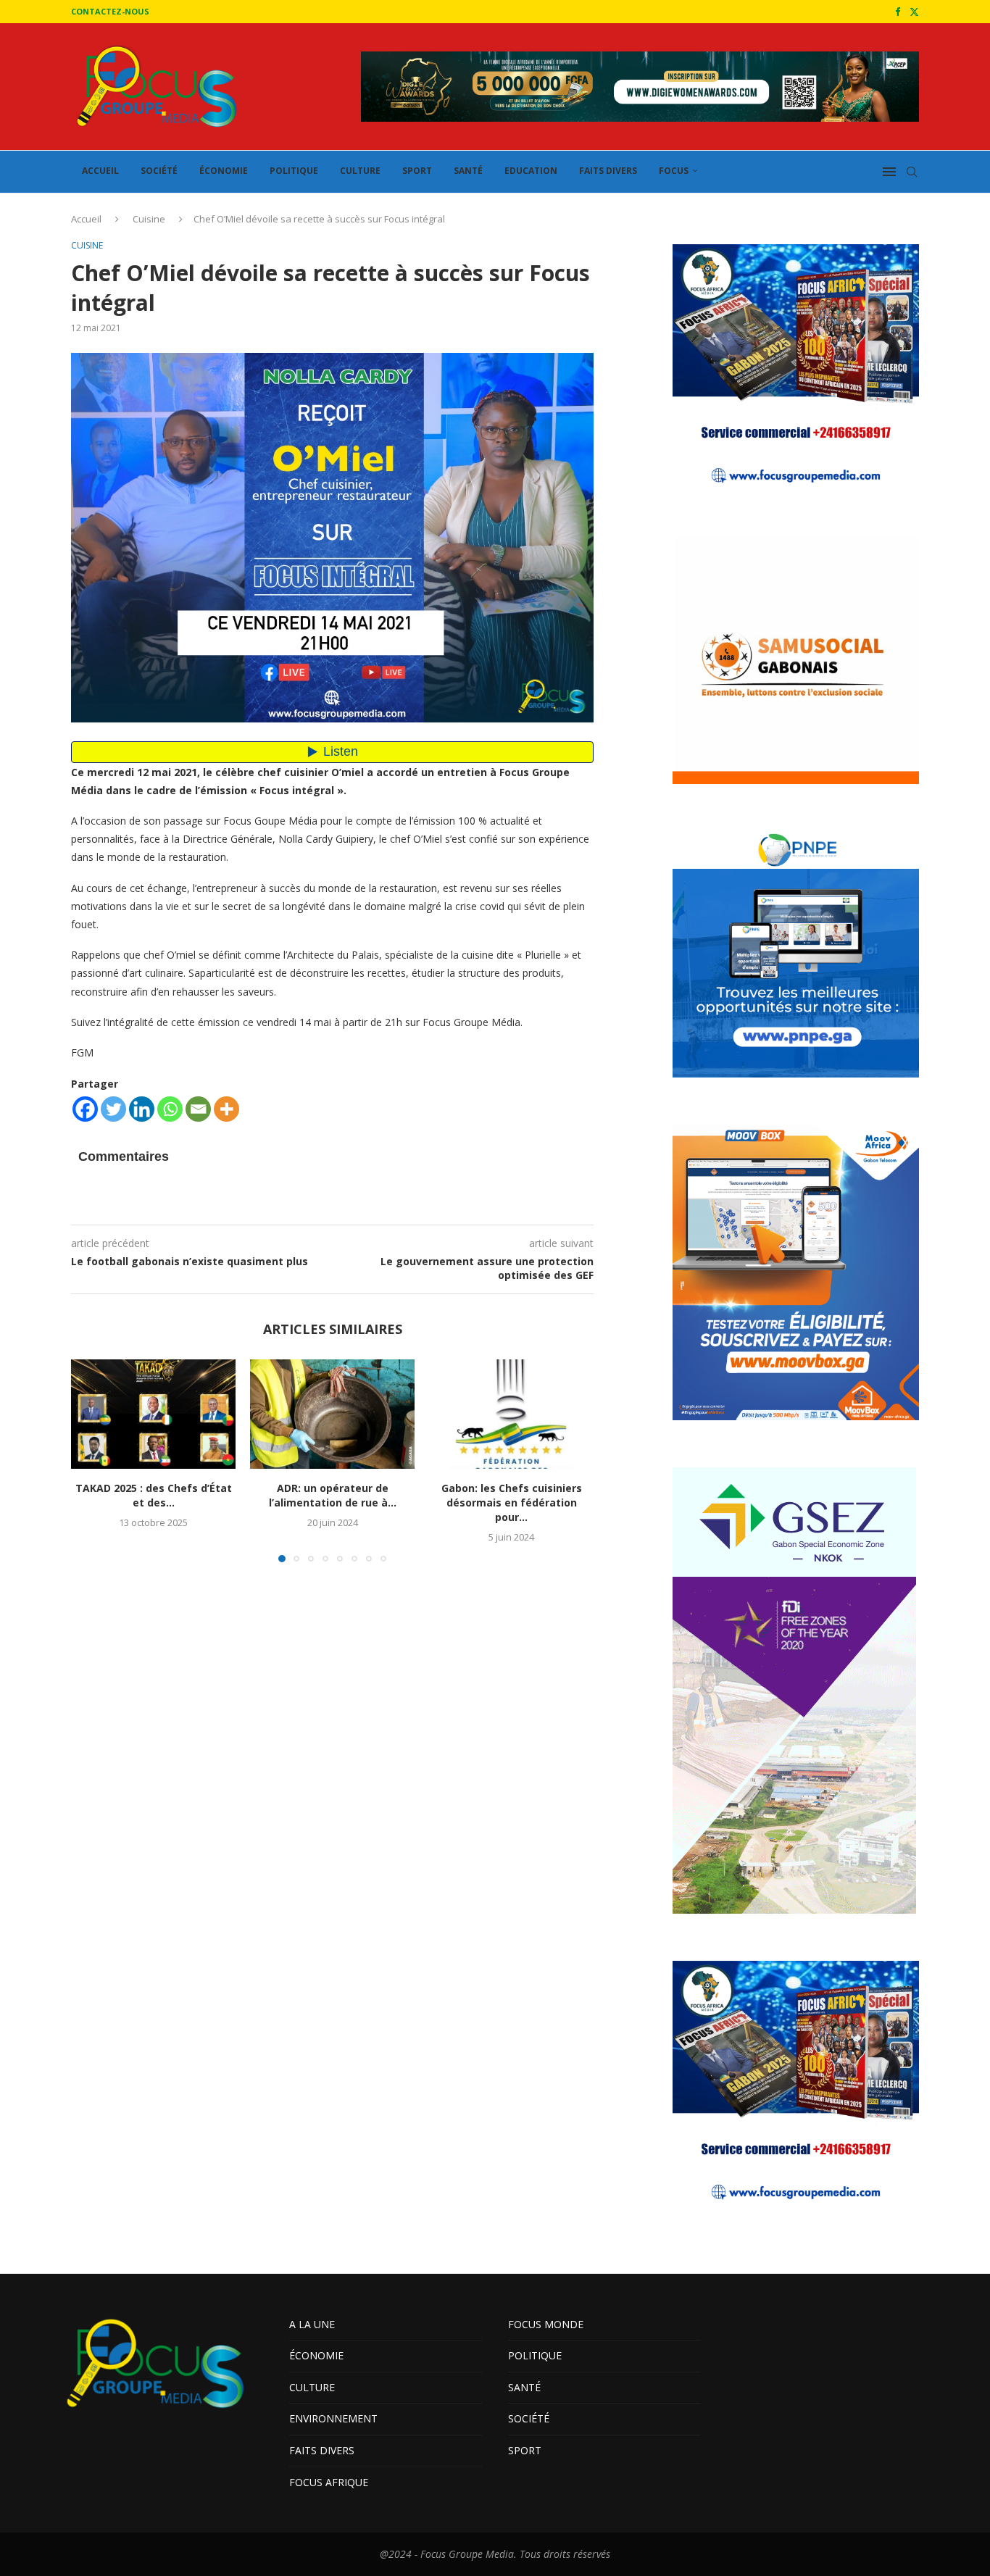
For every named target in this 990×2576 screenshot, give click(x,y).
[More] (226, 1109)
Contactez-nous (110, 11)
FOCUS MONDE (546, 2324)
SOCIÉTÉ (159, 171)
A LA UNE (312, 2324)
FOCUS (674, 171)
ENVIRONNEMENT (333, 2418)
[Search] (912, 172)
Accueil (86, 219)
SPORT (417, 171)
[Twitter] (914, 12)
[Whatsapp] (170, 1109)
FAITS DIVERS (608, 171)
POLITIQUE (294, 171)
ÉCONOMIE (224, 171)
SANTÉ (468, 171)
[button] (91, 1460)
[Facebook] (898, 12)
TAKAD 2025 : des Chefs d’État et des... (154, 1495)
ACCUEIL (100, 171)
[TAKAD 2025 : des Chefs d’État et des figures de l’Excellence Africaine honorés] (153, 1414)
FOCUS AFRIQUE (329, 2482)
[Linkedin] (142, 1109)
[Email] (198, 1109)
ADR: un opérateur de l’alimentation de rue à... (333, 1495)
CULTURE (360, 171)
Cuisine (149, 219)
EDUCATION (531, 171)
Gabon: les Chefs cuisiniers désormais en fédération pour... (512, 1502)
